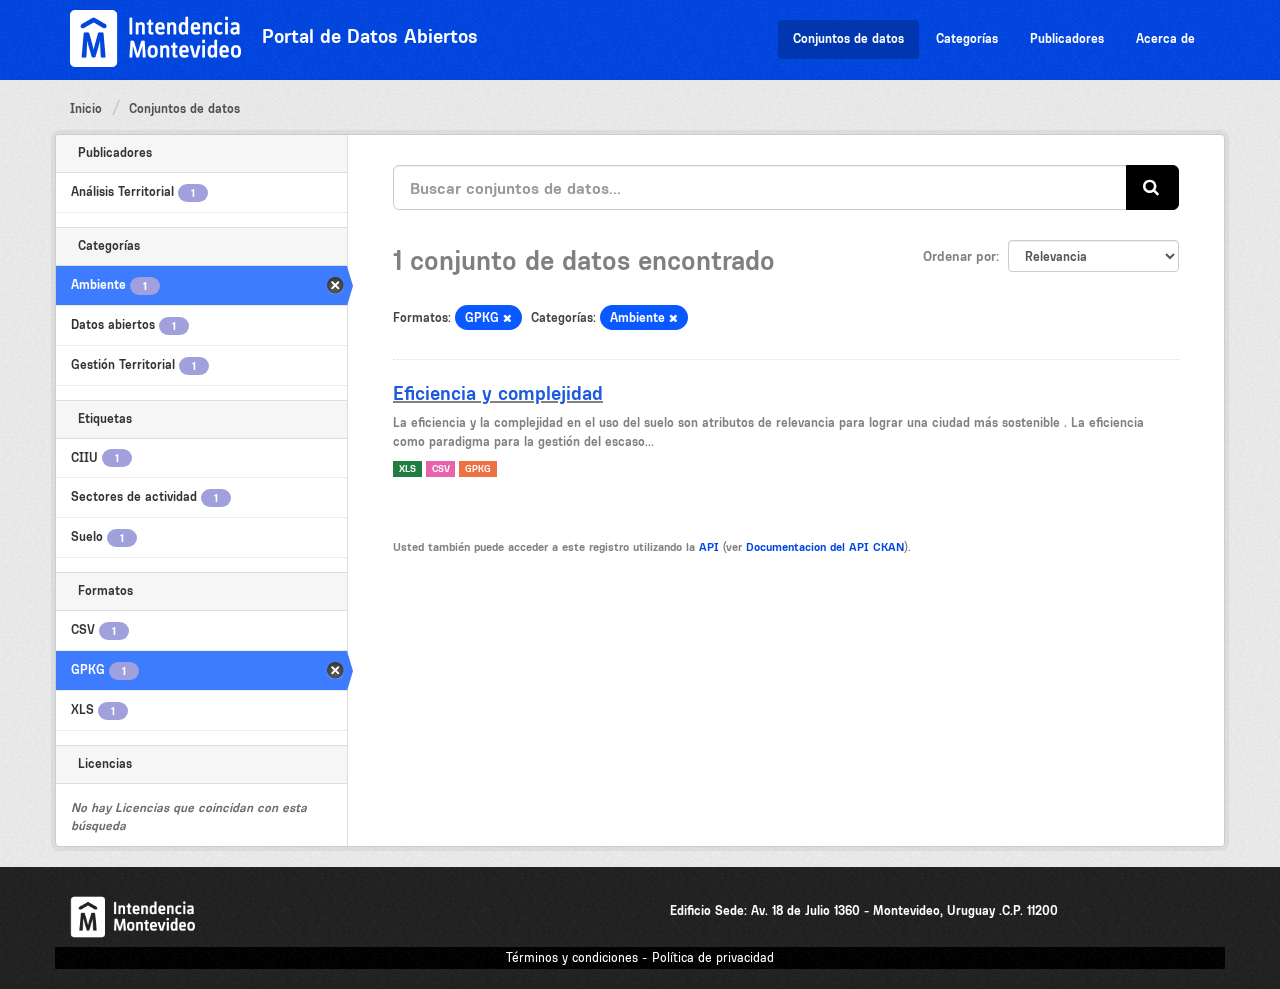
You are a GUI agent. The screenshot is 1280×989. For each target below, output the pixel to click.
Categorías (967, 38)
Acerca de (1165, 38)
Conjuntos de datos (848, 38)
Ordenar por (959, 256)
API (709, 547)
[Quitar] (507, 318)
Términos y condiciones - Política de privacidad (640, 957)
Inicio (86, 108)
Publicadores (1067, 38)
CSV (441, 468)
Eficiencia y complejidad (498, 393)
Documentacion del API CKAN (825, 547)
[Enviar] (1152, 187)
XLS (407, 468)
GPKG (478, 468)
